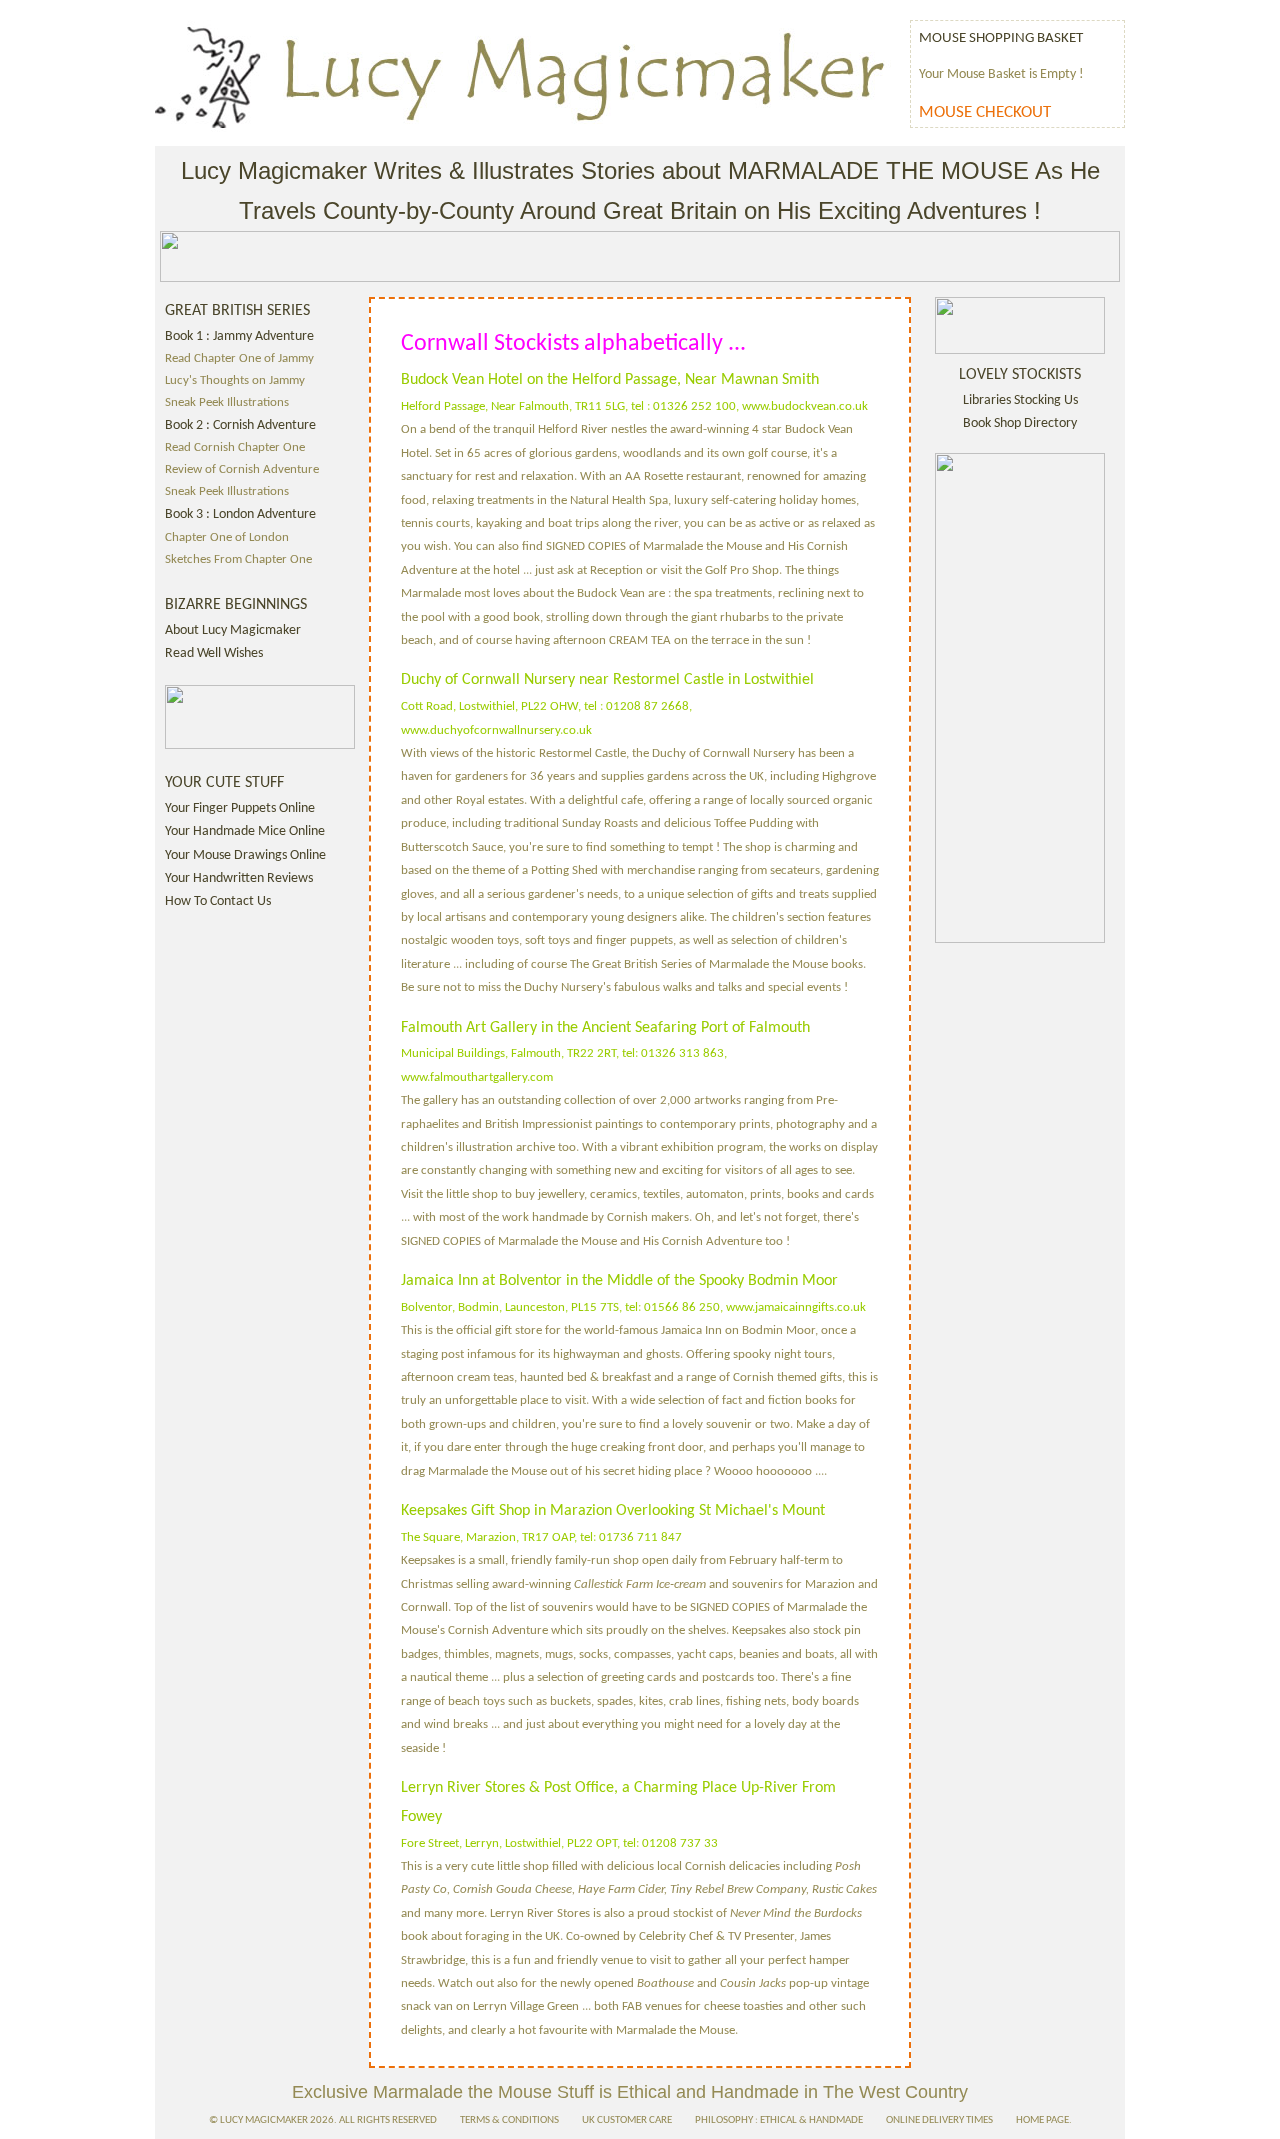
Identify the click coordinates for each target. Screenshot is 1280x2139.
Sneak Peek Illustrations (227, 403)
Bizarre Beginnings (236, 605)
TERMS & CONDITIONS (509, 2120)
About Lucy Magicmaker (233, 630)
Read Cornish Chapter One (235, 448)
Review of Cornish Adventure (242, 470)
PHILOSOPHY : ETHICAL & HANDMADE (779, 2120)
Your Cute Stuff (224, 783)
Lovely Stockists (1020, 375)
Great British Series (237, 311)
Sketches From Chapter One (238, 560)
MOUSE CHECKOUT (985, 112)
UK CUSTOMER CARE (627, 2120)
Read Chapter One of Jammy (239, 359)
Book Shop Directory (1020, 423)
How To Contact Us (218, 901)
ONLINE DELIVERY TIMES (939, 2120)
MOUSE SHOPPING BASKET (1001, 38)
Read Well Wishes (214, 653)
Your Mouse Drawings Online (245, 855)
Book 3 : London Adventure (240, 514)
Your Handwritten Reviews (239, 878)
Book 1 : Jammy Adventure (239, 336)
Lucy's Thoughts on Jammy (235, 381)
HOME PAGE (1042, 2120)
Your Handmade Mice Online (245, 831)
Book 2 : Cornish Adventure (240, 425)
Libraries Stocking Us (1020, 400)
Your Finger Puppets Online (240, 808)
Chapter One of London (227, 538)
